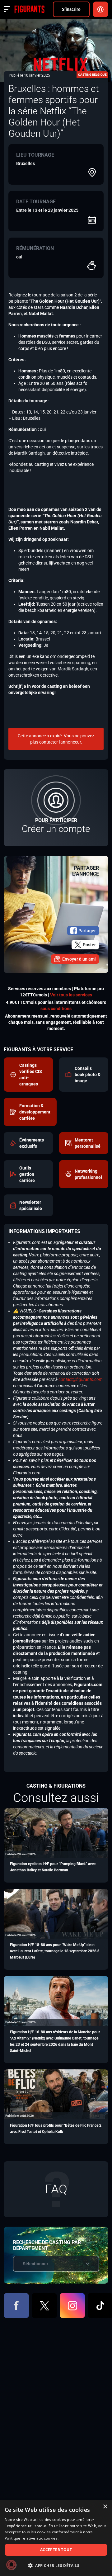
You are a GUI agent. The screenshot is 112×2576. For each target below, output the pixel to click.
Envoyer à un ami (79, 959)
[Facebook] (16, 2306)
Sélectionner (35, 2264)
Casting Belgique (92, 75)
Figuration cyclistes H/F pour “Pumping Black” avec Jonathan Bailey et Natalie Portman (53, 1867)
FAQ (56, 2189)
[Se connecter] (100, 9)
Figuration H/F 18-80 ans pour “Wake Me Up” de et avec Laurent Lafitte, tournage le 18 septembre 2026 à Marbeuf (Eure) (55, 1951)
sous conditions (56, 1009)
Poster (89, 945)
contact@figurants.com (81, 1379)
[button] (56, 2566)
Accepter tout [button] (56, 2550)
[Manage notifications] (11, 2565)
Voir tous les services (71, 995)
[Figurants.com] (29, 9)
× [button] (105, 2507)
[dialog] (56, 2538)
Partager (87, 931)
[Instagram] (72, 2306)
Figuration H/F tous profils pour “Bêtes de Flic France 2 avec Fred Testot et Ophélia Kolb (56, 2129)
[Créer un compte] (56, 808)
